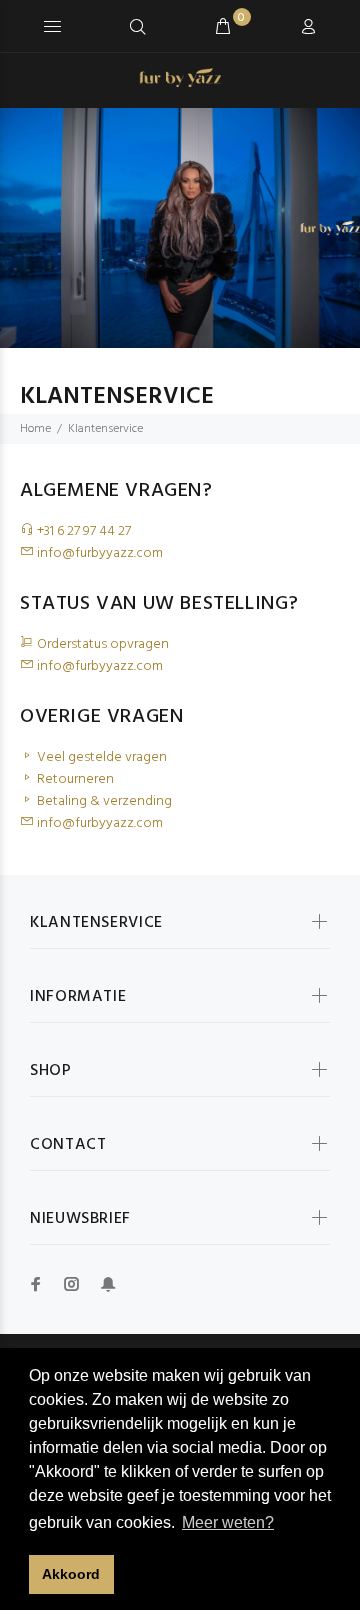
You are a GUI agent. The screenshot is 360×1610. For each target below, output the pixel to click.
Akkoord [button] (71, 1574)
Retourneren (74, 779)
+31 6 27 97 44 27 (82, 531)
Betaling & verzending (103, 801)
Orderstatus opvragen (101, 644)
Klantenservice (105, 429)
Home (35, 429)
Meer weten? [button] (228, 1522)
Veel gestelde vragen (100, 757)
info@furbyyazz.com (98, 553)
